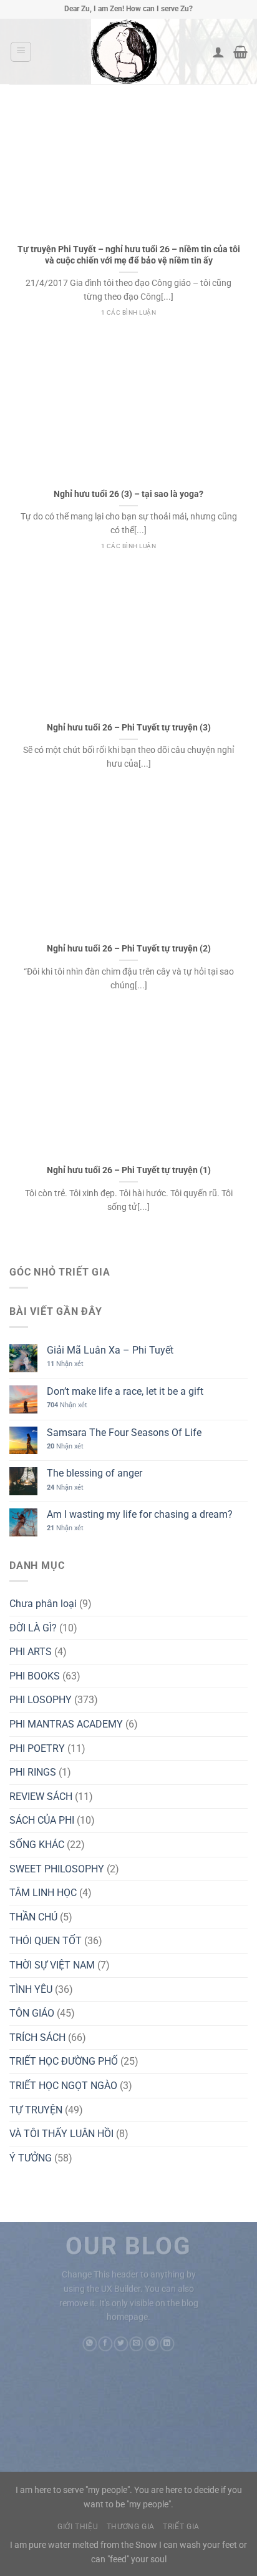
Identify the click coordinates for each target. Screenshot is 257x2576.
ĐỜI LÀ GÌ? (33, 1628)
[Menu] (21, 52)
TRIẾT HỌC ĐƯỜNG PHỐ (64, 2061)
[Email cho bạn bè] (136, 2344)
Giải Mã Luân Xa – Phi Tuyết (110, 1350)
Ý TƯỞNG (31, 2158)
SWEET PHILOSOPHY (57, 1869)
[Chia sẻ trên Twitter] (121, 2344)
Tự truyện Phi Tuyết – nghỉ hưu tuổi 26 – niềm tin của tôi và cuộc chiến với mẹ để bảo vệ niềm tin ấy (129, 255)
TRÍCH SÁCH (37, 2038)
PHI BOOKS (35, 1676)
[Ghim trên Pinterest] (152, 2344)
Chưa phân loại (43, 1604)
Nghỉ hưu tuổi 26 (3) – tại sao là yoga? (128, 494)
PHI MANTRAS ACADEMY (66, 1724)
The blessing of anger (95, 1473)
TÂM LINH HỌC (43, 1893)
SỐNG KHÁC (37, 1845)
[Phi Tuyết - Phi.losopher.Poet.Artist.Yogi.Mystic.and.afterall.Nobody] (124, 52)
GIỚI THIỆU (78, 2527)
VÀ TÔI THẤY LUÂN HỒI (61, 2134)
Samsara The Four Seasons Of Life (124, 1433)
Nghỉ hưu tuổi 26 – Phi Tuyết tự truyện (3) (129, 727)
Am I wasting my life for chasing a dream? (140, 1514)
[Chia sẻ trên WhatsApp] (90, 2344)
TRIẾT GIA (181, 2527)
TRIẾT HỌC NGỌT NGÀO (63, 2086)
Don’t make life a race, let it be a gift (125, 1391)
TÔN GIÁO (32, 2013)
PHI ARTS (31, 1652)
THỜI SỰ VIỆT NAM (52, 1965)
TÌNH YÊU (31, 1989)
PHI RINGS (33, 1772)
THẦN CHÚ (33, 1917)
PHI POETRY (37, 1748)
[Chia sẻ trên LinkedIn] (167, 2344)
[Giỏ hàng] (240, 52)
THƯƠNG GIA (131, 2527)
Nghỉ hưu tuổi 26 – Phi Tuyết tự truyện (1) (129, 1170)
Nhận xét (65, 1364)
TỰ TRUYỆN (36, 2110)
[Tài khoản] (218, 52)
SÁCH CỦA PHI (42, 1820)
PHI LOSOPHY (41, 1700)
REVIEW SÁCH (41, 1797)
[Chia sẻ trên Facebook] (105, 2344)
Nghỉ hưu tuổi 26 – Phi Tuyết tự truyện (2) (129, 948)
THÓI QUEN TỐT (46, 1941)
